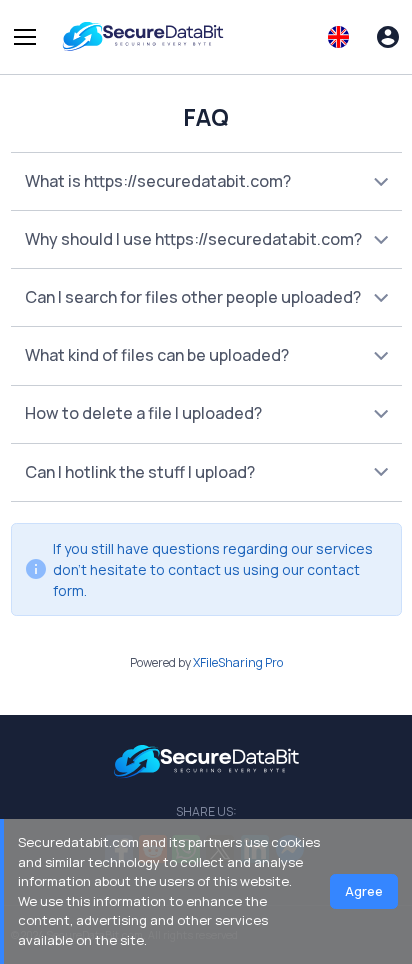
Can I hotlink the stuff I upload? (140, 472)
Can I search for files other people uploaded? (193, 297)
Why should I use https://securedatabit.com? (193, 239)
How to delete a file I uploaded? (143, 413)
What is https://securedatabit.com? (158, 181)
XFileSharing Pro (238, 662)
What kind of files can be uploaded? (157, 355)
